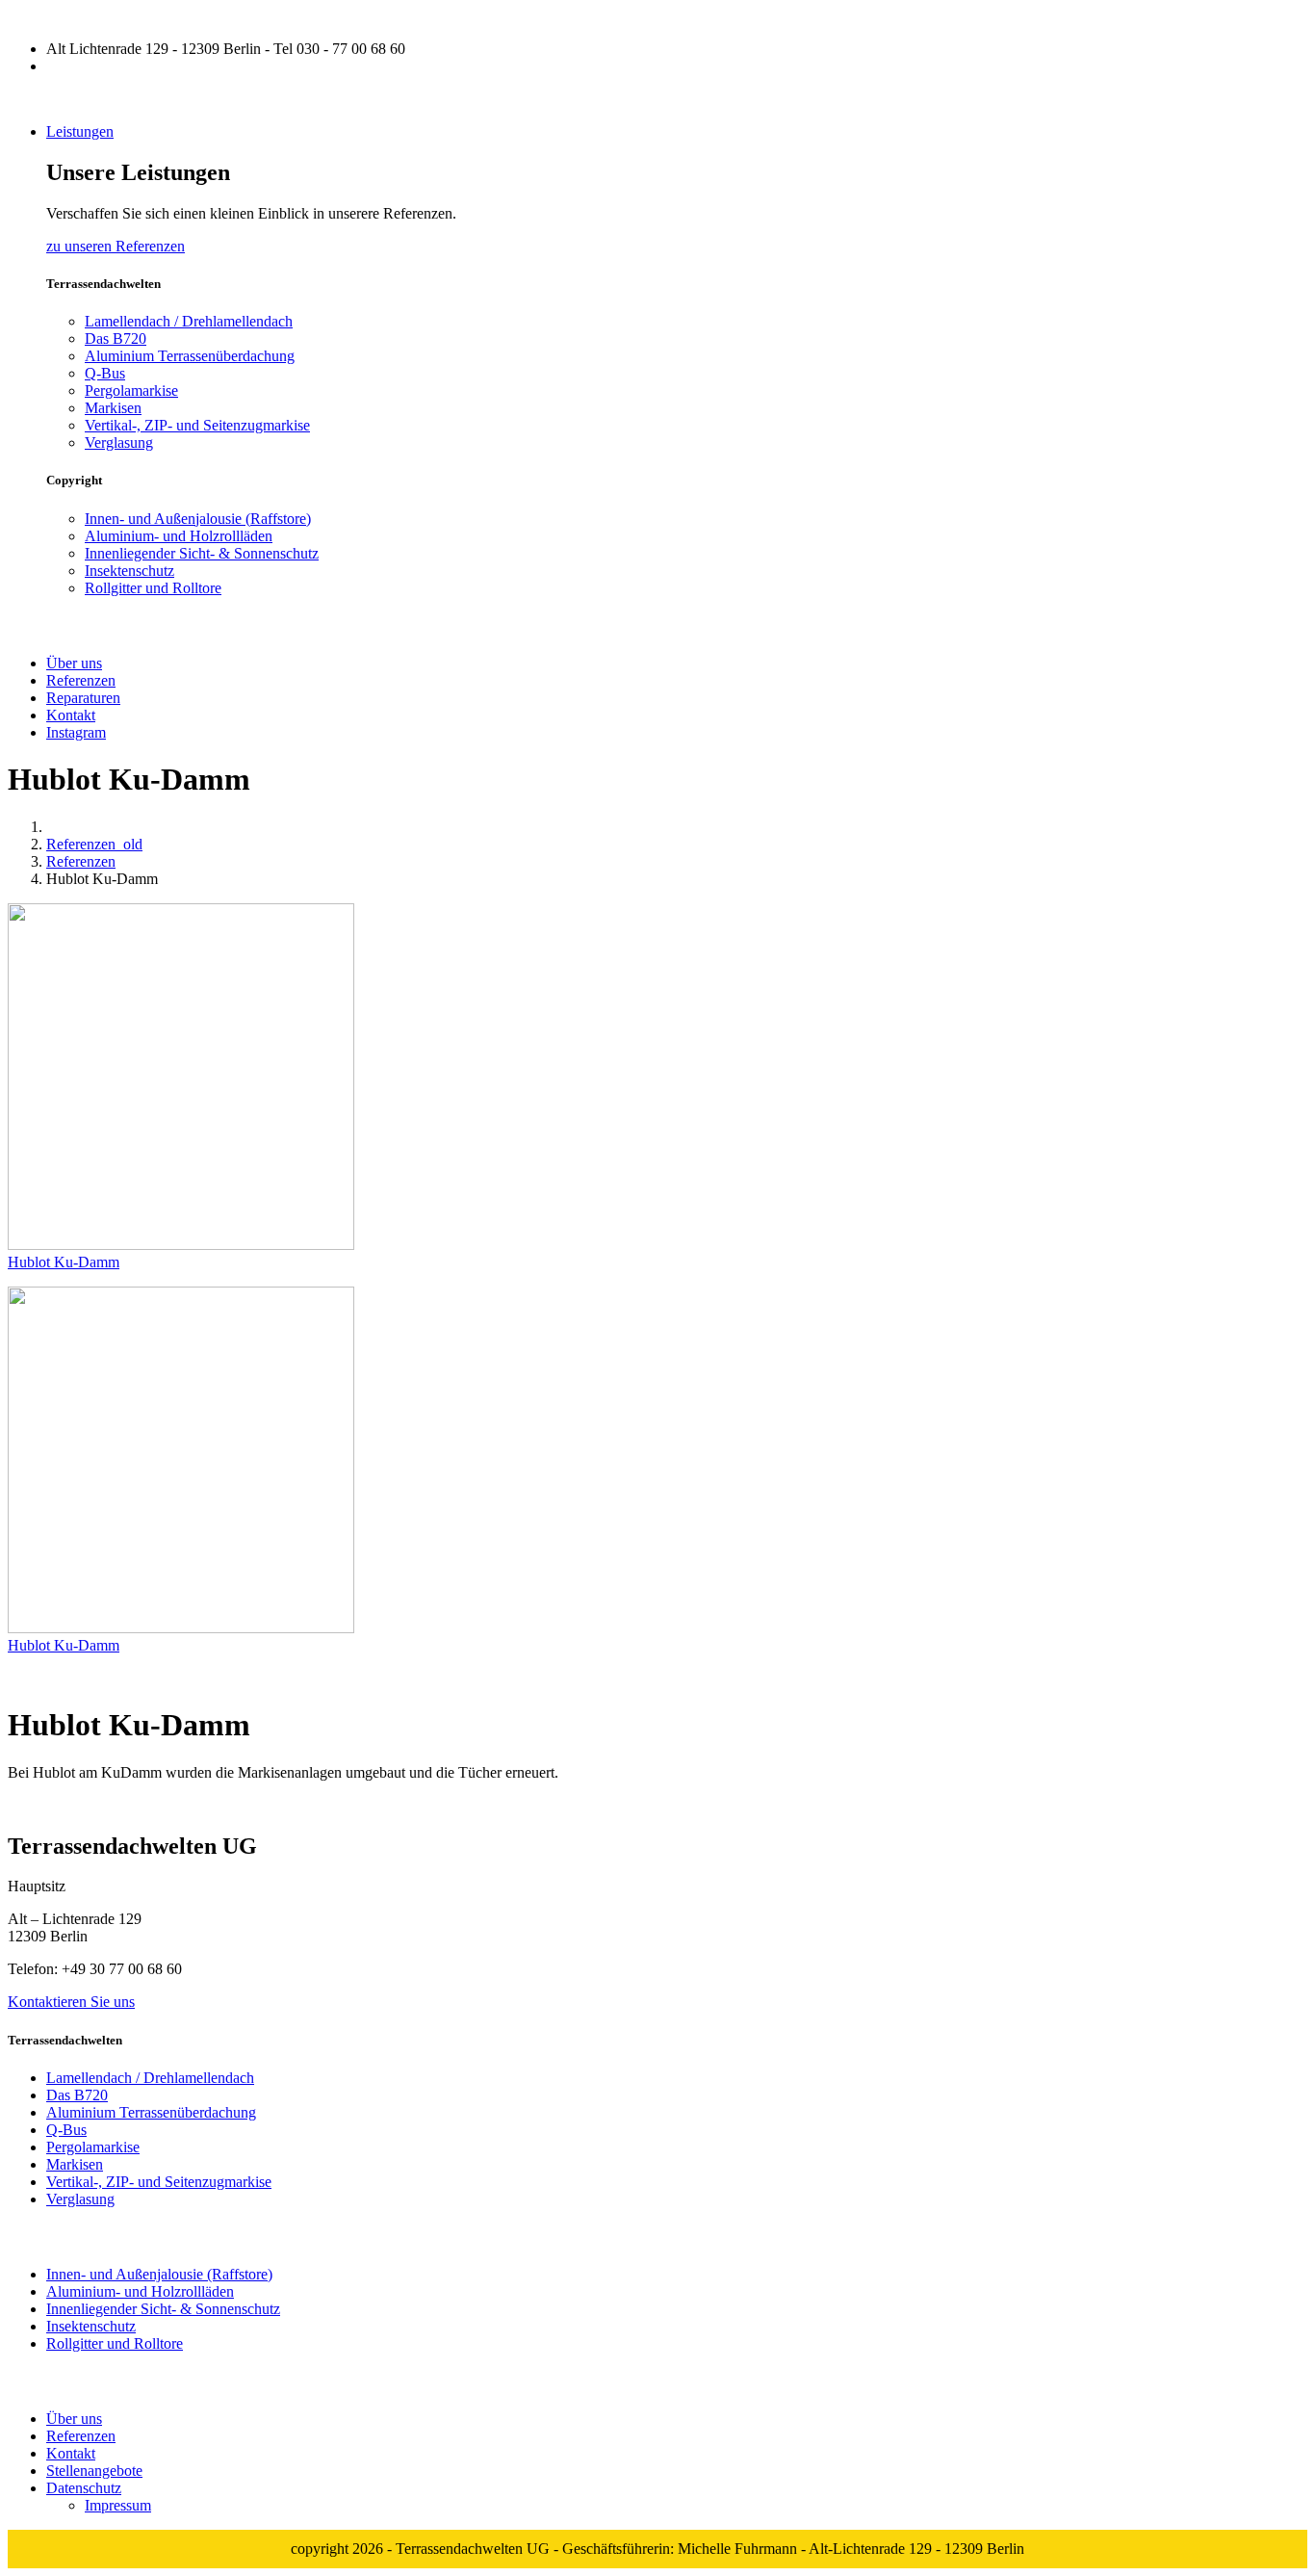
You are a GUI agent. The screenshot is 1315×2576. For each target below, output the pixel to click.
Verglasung (119, 442)
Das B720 (116, 338)
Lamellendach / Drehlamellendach (189, 321)
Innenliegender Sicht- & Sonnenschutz (202, 553)
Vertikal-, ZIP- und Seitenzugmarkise (197, 425)
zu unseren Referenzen (116, 246)
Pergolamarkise (131, 390)
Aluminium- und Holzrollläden (179, 536)
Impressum (118, 2505)
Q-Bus (105, 373)
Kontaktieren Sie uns (71, 2002)
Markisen (113, 408)
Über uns (74, 2419)
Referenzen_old (94, 844)
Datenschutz (84, 2488)
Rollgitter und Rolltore (153, 588)
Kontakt (71, 2453)
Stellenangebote (94, 2471)
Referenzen (81, 861)
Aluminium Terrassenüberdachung (190, 356)
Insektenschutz (129, 571)
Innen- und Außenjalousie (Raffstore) (198, 519)
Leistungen (80, 131)
